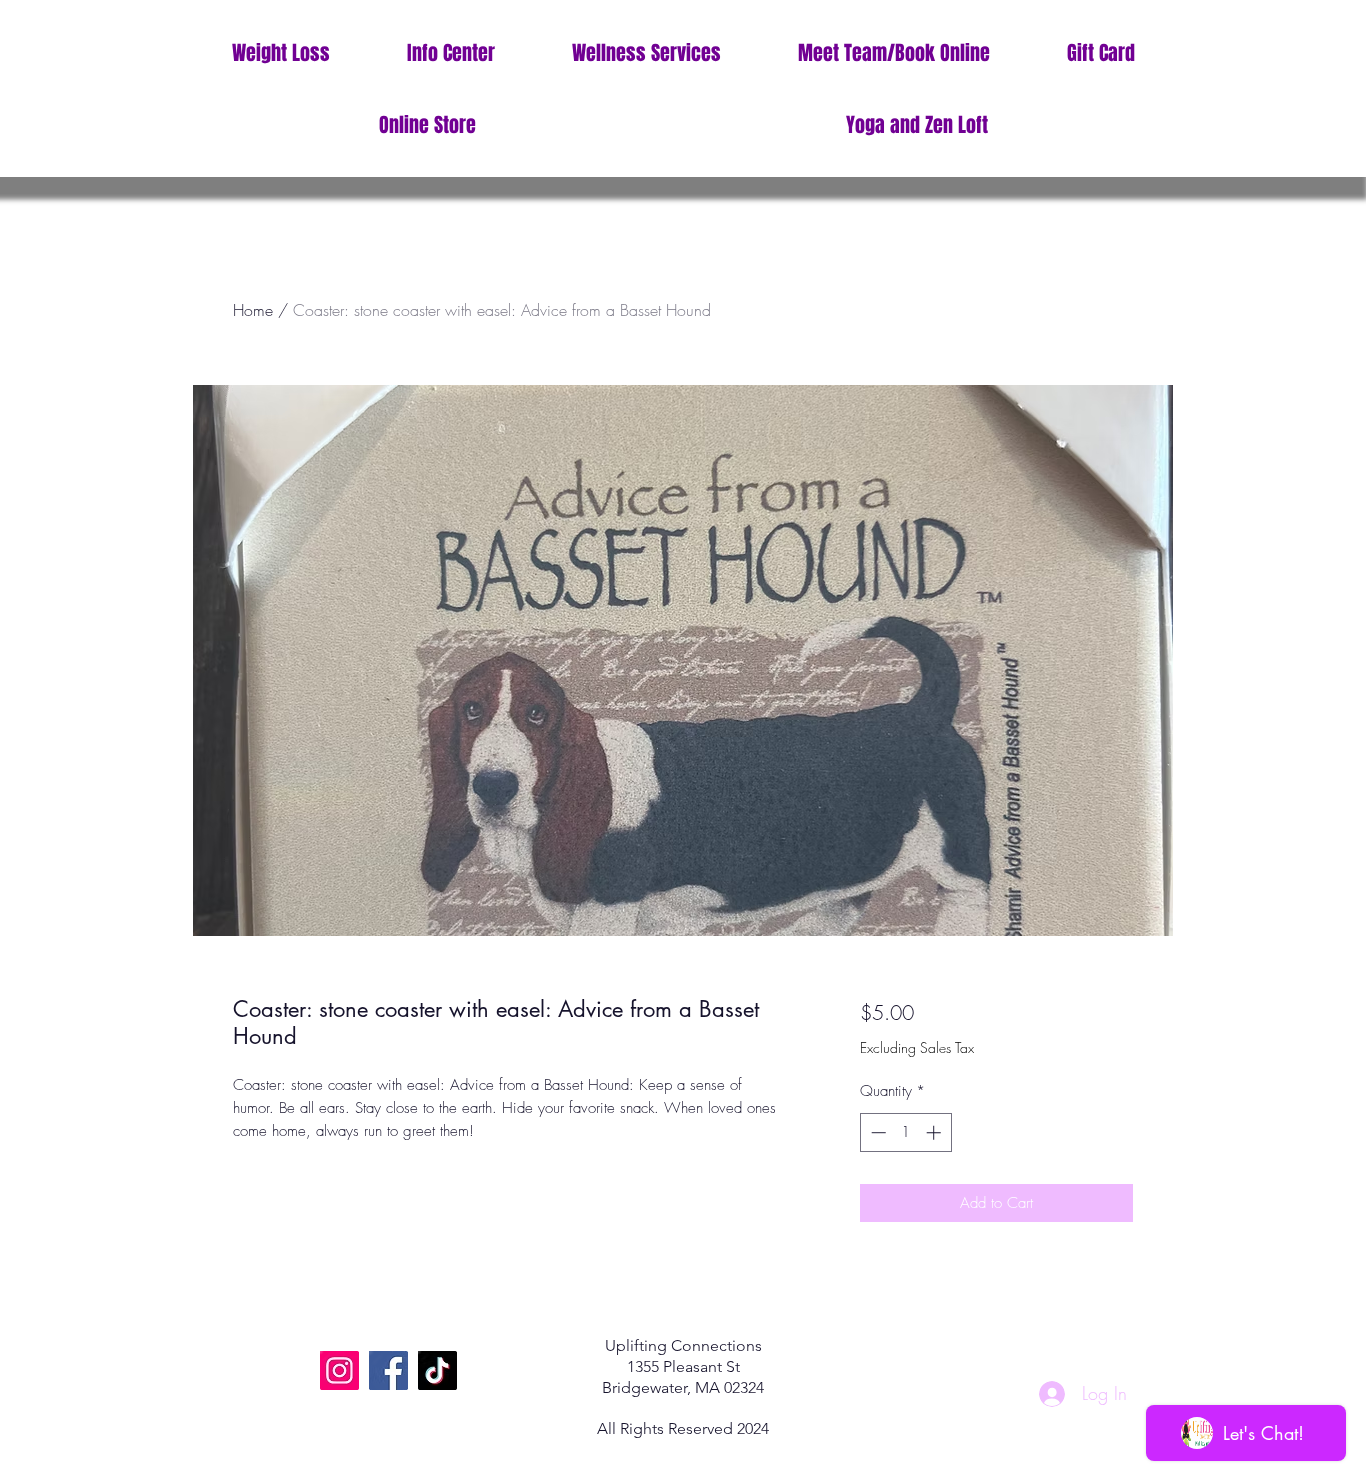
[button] (450, 53)
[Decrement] (876, 1132)
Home (253, 310)
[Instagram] (339, 1370)
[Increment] (935, 1132)
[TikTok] (437, 1370)
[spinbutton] (905, 1132)
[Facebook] (388, 1370)
